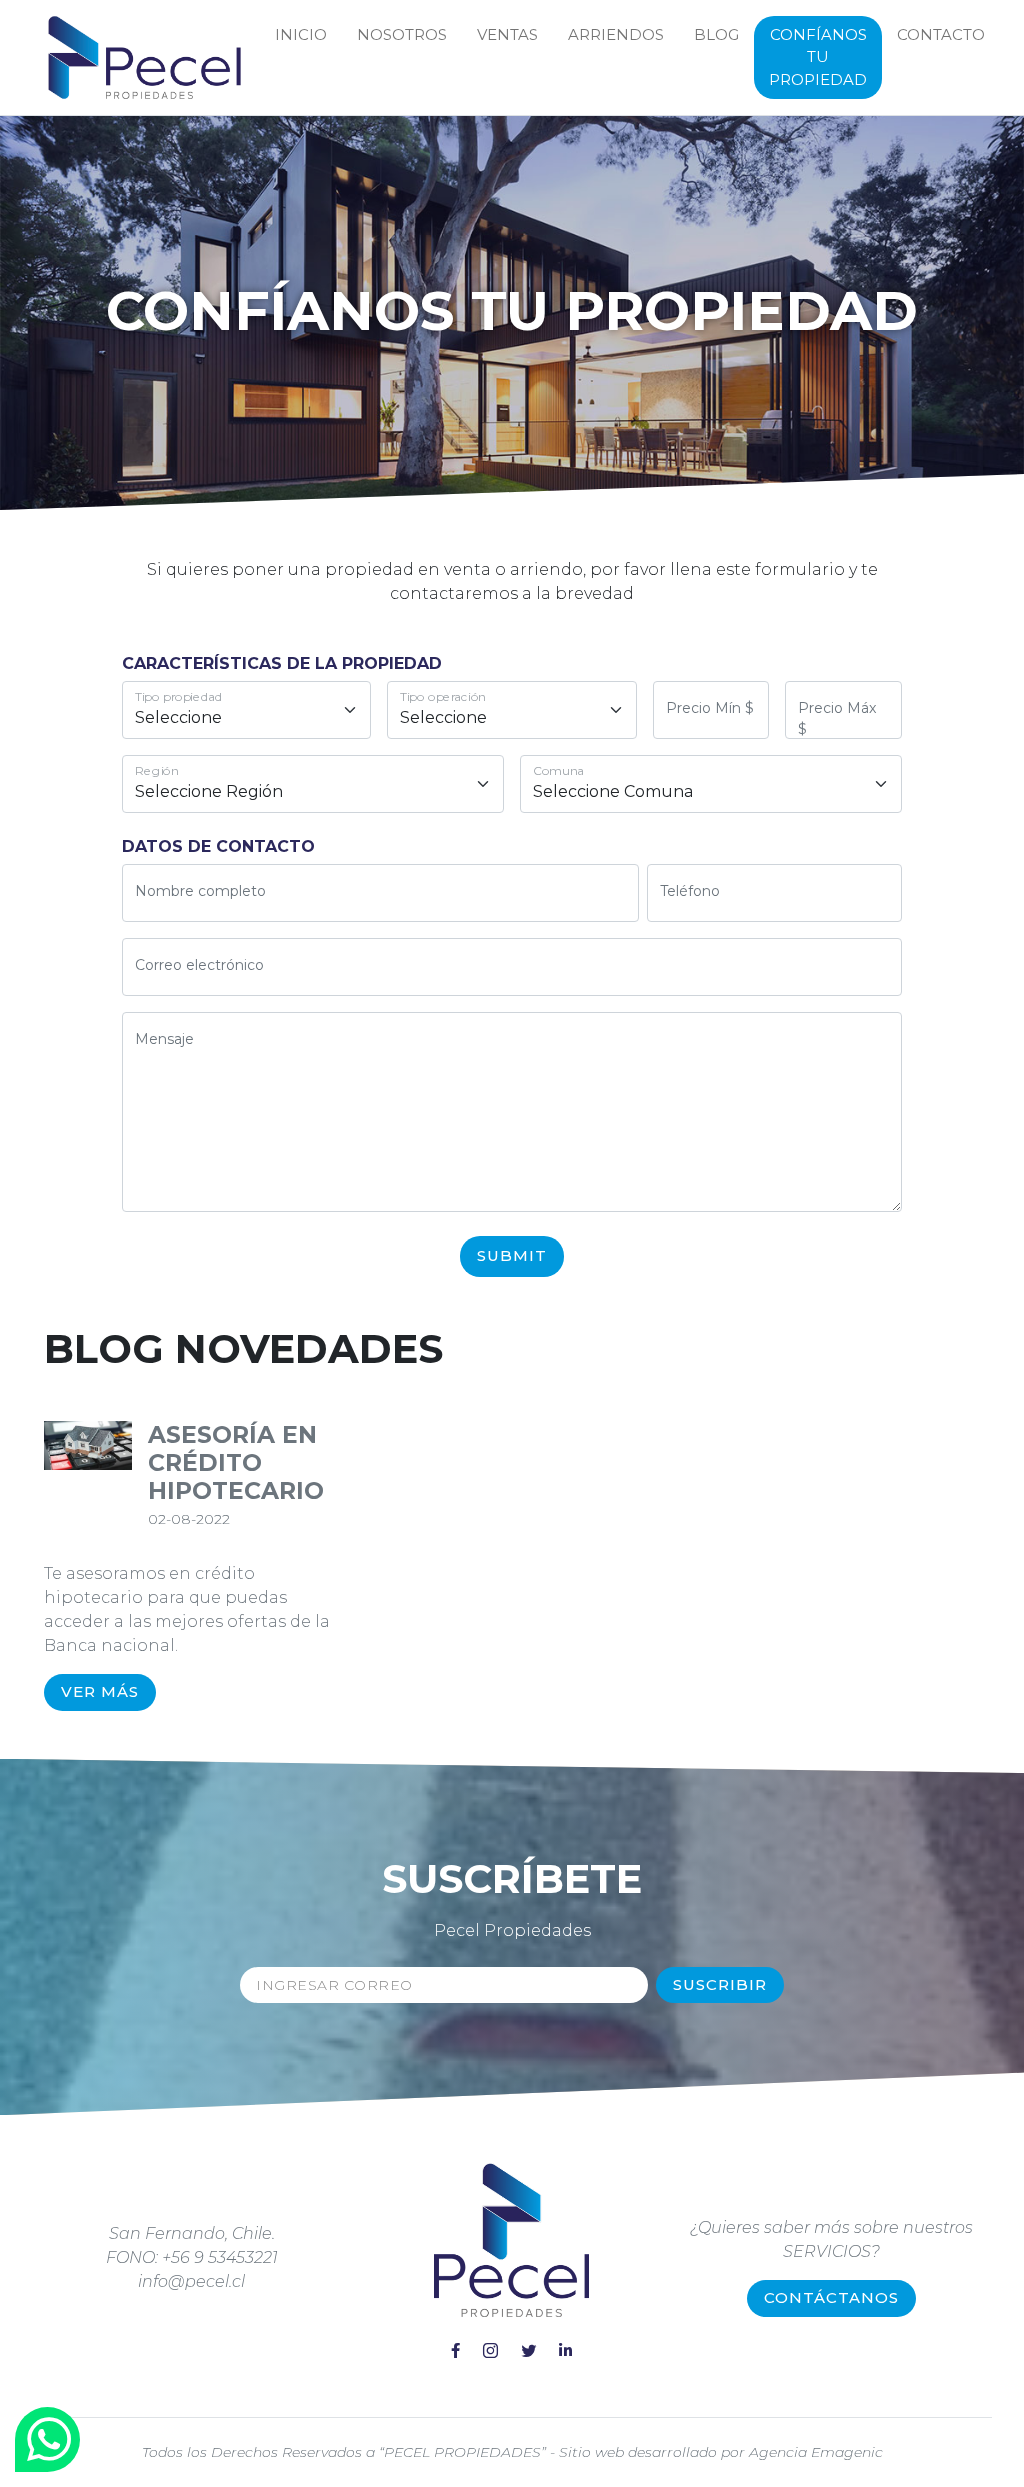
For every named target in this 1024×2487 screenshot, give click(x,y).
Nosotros (402, 34)
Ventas (507, 34)
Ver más (100, 1691)
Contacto (941, 34)
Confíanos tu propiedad (818, 57)
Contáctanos (831, 2297)
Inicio (301, 34)
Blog (716, 34)
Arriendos (616, 34)
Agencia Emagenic (816, 2452)
